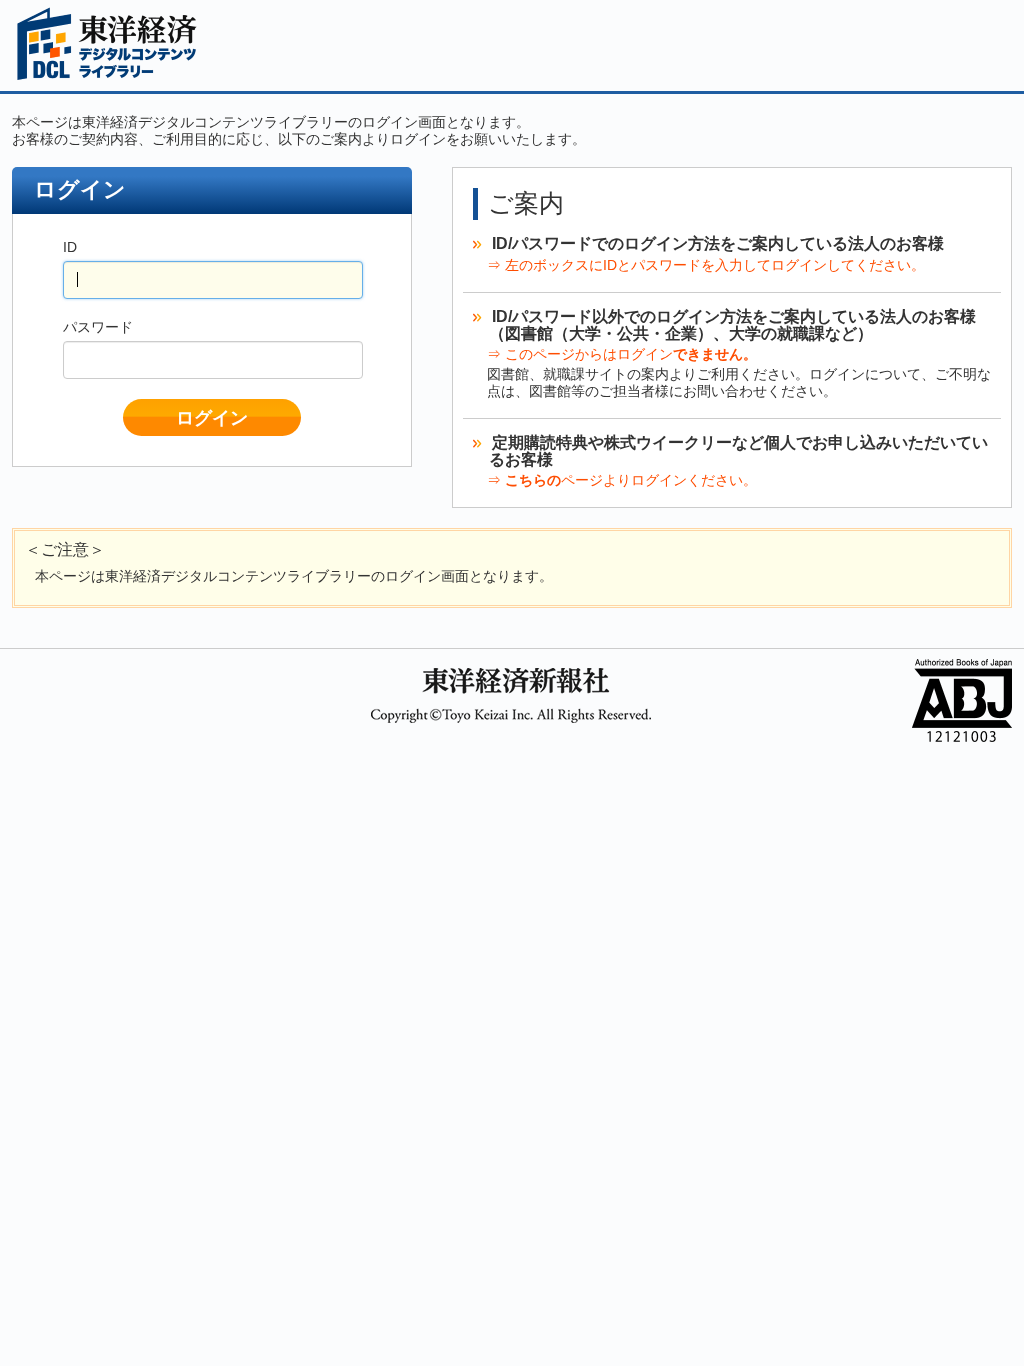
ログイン (212, 418)
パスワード (98, 327)
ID (70, 247)
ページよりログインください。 (631, 480)
